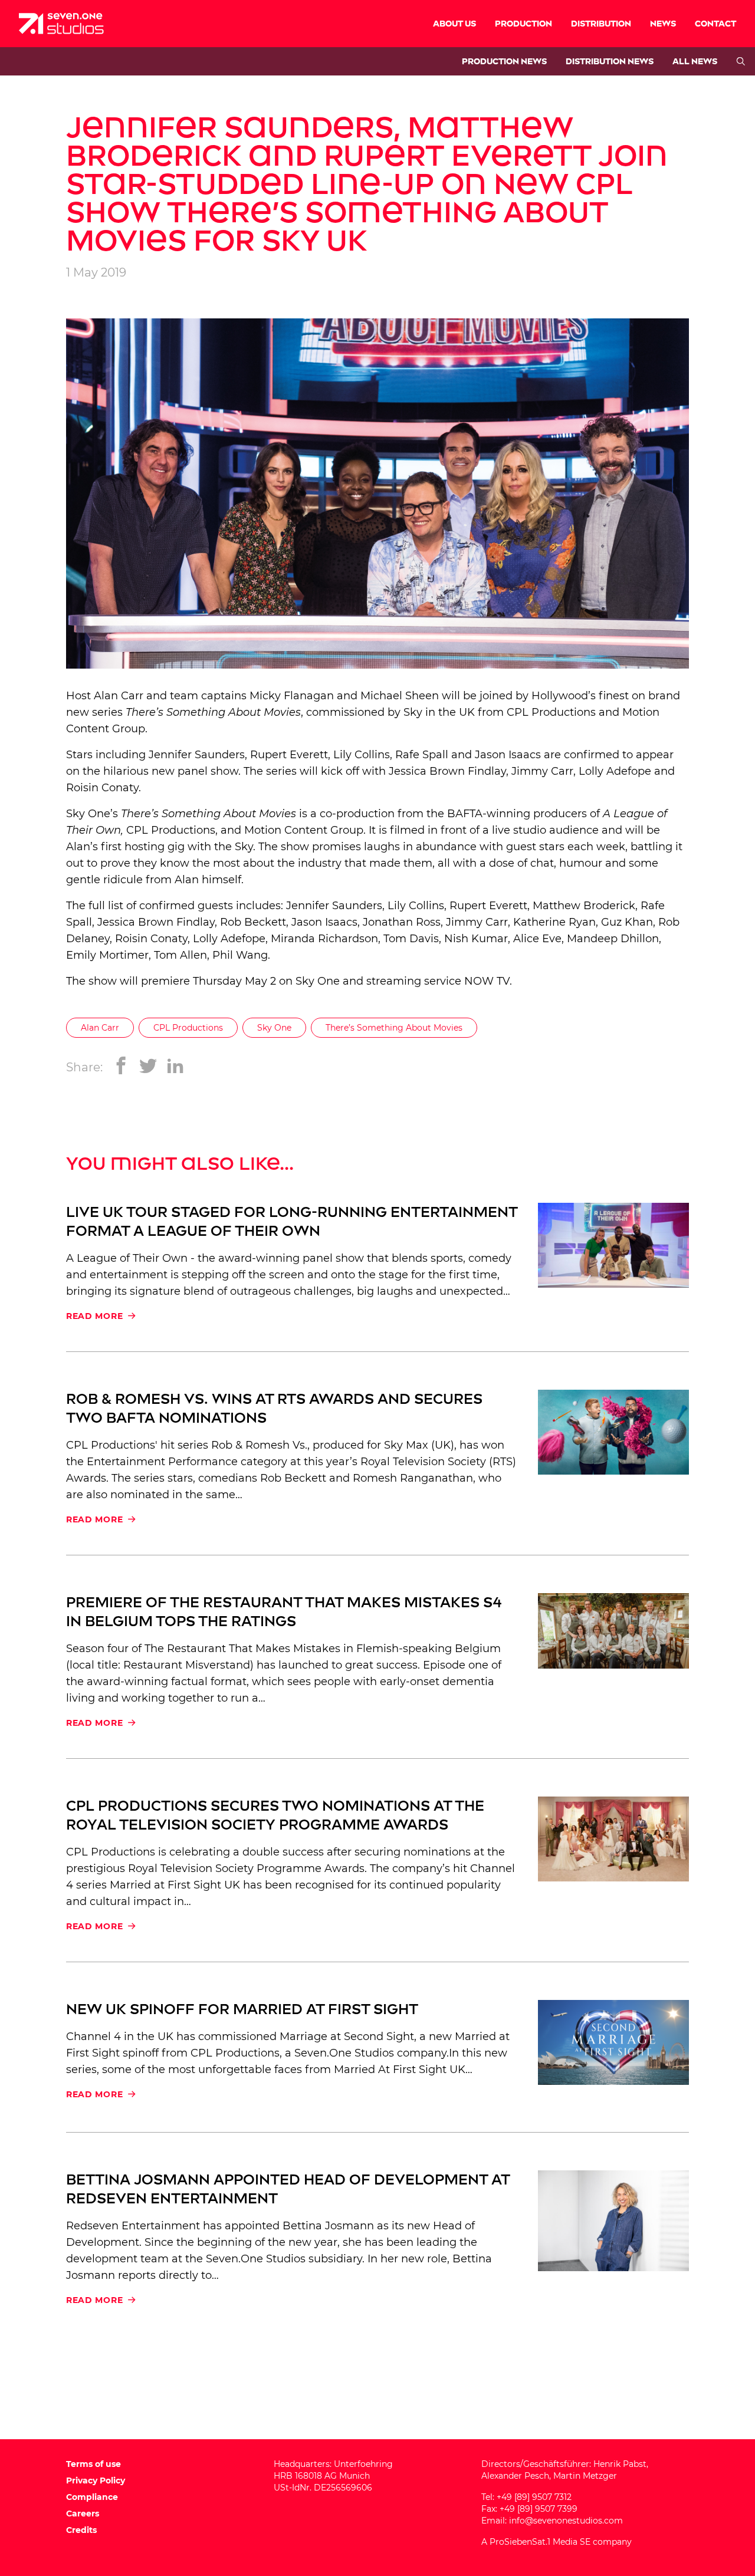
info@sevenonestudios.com (566, 2521)
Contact (715, 24)
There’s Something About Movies (394, 1028)
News (663, 24)
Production (523, 24)
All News (695, 62)
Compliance (92, 2497)
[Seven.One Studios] (61, 24)
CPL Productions (551, 712)
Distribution (601, 24)
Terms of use (93, 2464)
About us (454, 24)
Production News (504, 62)
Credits (81, 2530)
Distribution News (610, 62)
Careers (83, 2514)
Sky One (274, 1028)
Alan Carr (100, 1028)
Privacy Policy (96, 2480)
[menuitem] (454, 24)
